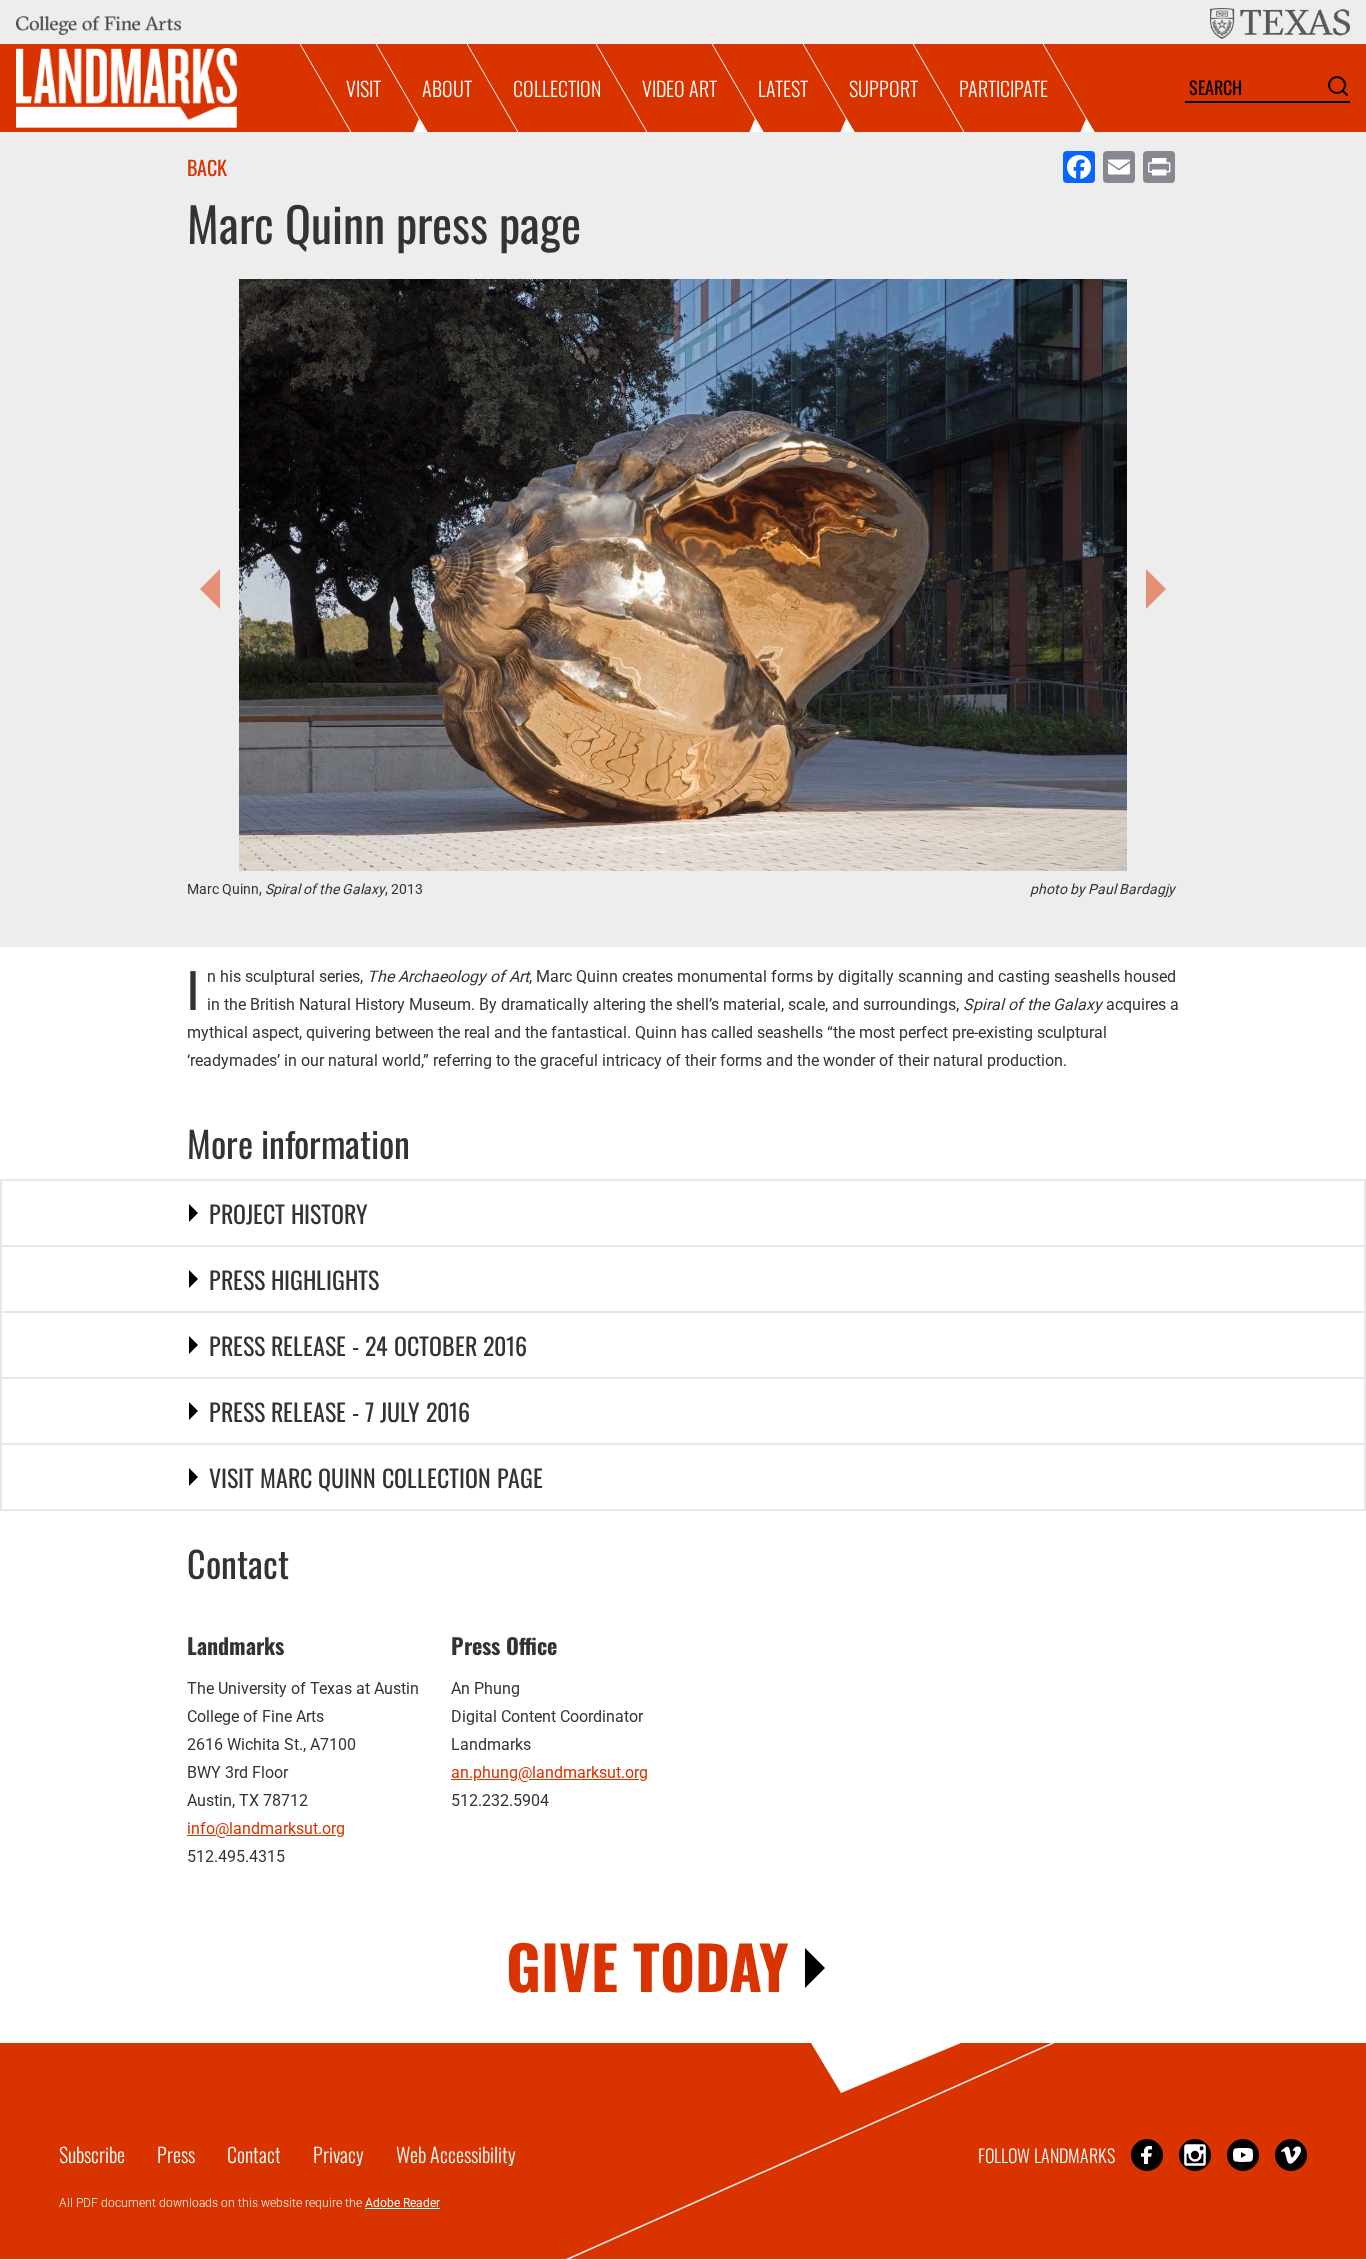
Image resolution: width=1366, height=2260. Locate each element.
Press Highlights (294, 1279)
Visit (363, 88)
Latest (783, 88)
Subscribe (92, 2154)
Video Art (679, 88)
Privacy (338, 2154)
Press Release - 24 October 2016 (368, 1345)
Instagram (1195, 2154)
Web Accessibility (456, 2154)
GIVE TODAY (647, 1964)
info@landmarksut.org (266, 1828)
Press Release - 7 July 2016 (339, 1411)
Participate (1003, 88)
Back (207, 167)
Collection (557, 88)
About (447, 88)
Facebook (1147, 2154)
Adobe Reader (402, 2203)
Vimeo (1291, 2154)
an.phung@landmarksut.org (549, 1772)
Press (176, 2154)
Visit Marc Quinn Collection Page (376, 1477)
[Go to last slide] (215, 589)
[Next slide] (1151, 589)
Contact (254, 2154)
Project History (288, 1213)
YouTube (1243, 2154)
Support (883, 88)
